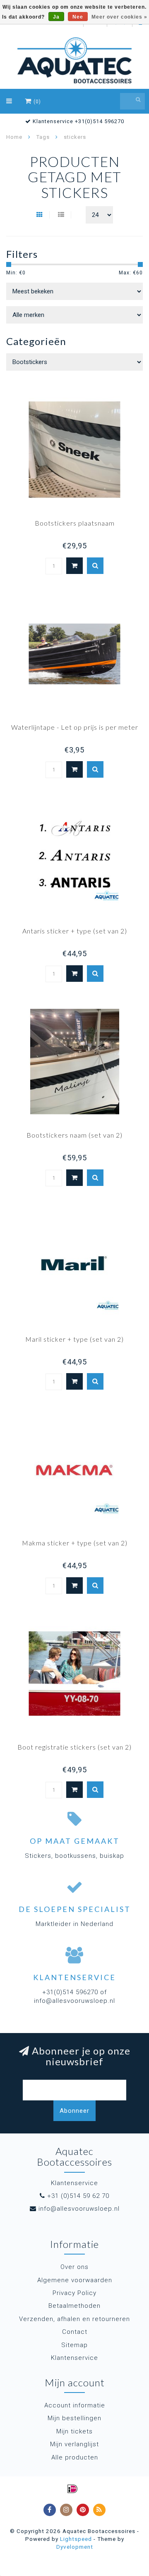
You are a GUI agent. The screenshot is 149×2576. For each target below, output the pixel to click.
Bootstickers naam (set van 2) (74, 1135)
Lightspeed (76, 2539)
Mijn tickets (74, 2431)
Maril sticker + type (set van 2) (74, 1339)
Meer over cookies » (119, 17)
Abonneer (74, 2111)
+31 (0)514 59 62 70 (78, 2196)
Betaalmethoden (74, 2306)
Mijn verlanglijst (74, 2444)
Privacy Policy (74, 2293)
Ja (56, 17)
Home (14, 137)
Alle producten (75, 2457)
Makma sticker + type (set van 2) (75, 1543)
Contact (75, 2332)
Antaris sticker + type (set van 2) (75, 931)
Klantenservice (74, 2358)
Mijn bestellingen (74, 2418)
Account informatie (75, 2405)
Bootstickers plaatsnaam (75, 523)
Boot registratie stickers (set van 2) (74, 1747)
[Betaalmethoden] (72, 2489)
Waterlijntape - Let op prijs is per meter (75, 727)
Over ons (74, 2267)
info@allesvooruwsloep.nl (79, 2209)
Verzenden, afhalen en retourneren (74, 2319)
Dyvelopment (75, 2547)
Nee (78, 17)
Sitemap (74, 2345)
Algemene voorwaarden (75, 2280)
